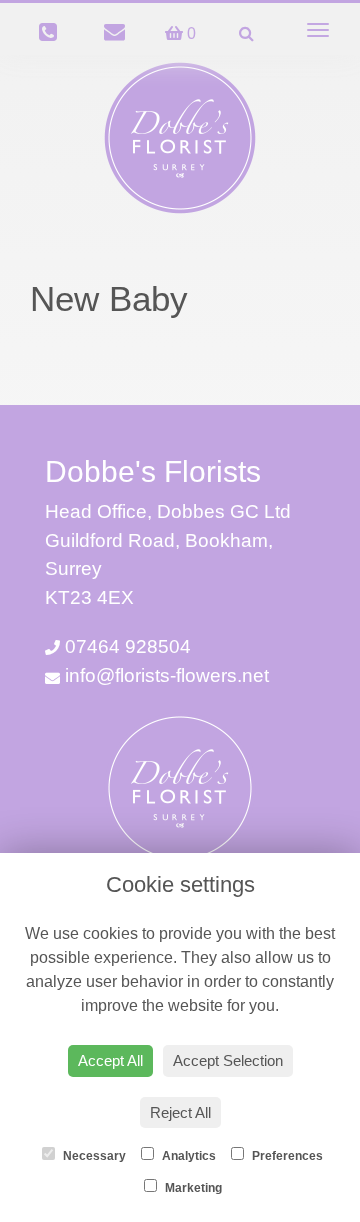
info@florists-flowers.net (164, 675)
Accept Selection (228, 1060)
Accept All (110, 1060)
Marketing (192, 1188)
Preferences (286, 1156)
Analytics (187, 1156)
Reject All (180, 1112)
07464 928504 (125, 646)
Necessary (93, 1156)
